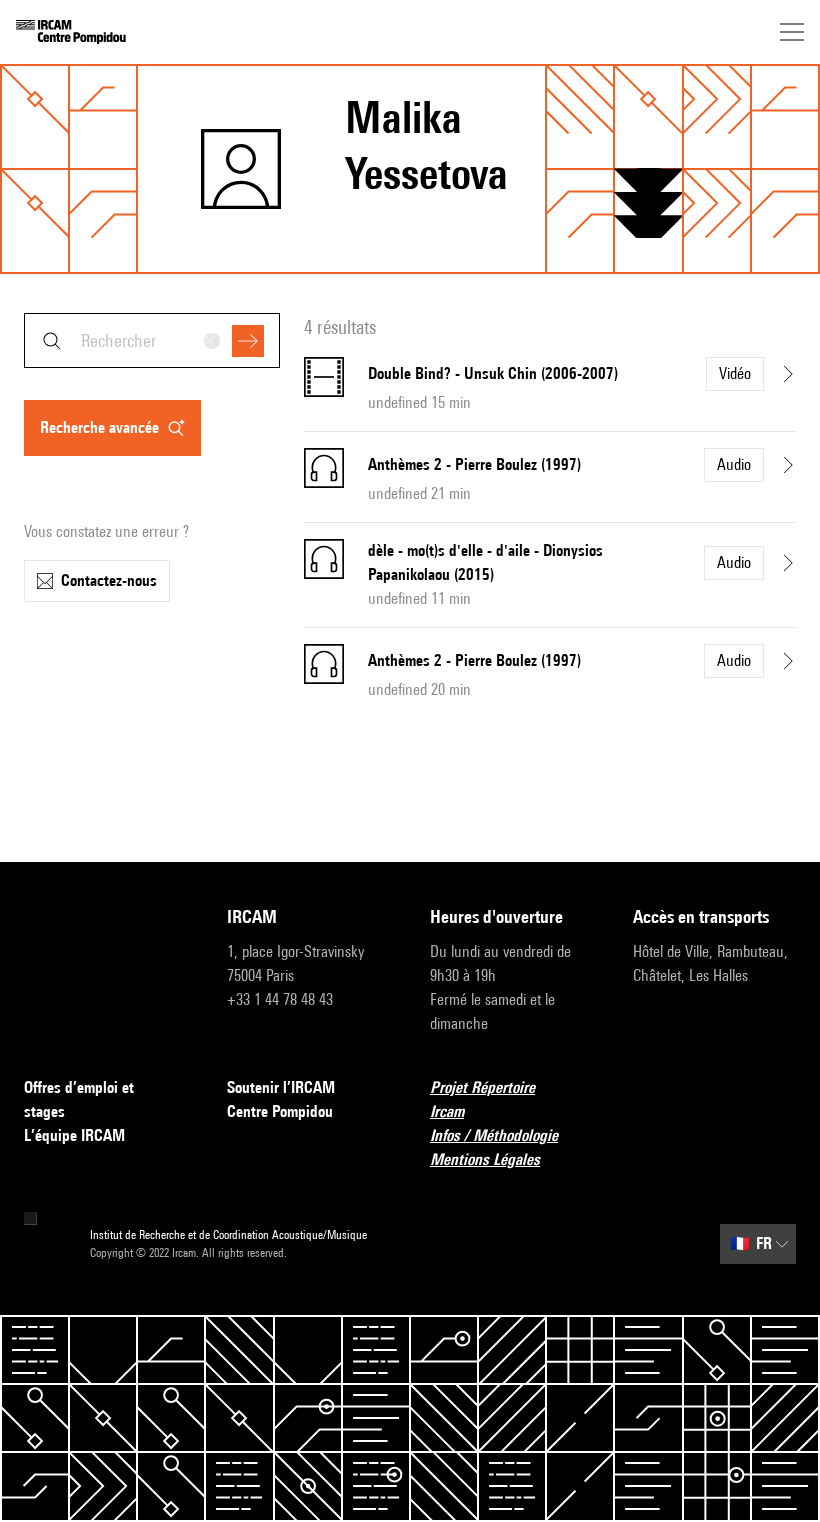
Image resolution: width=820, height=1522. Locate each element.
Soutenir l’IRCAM (281, 1087)
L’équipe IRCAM (74, 1135)
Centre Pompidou (280, 1111)
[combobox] (152, 340)
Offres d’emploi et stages (79, 1099)
